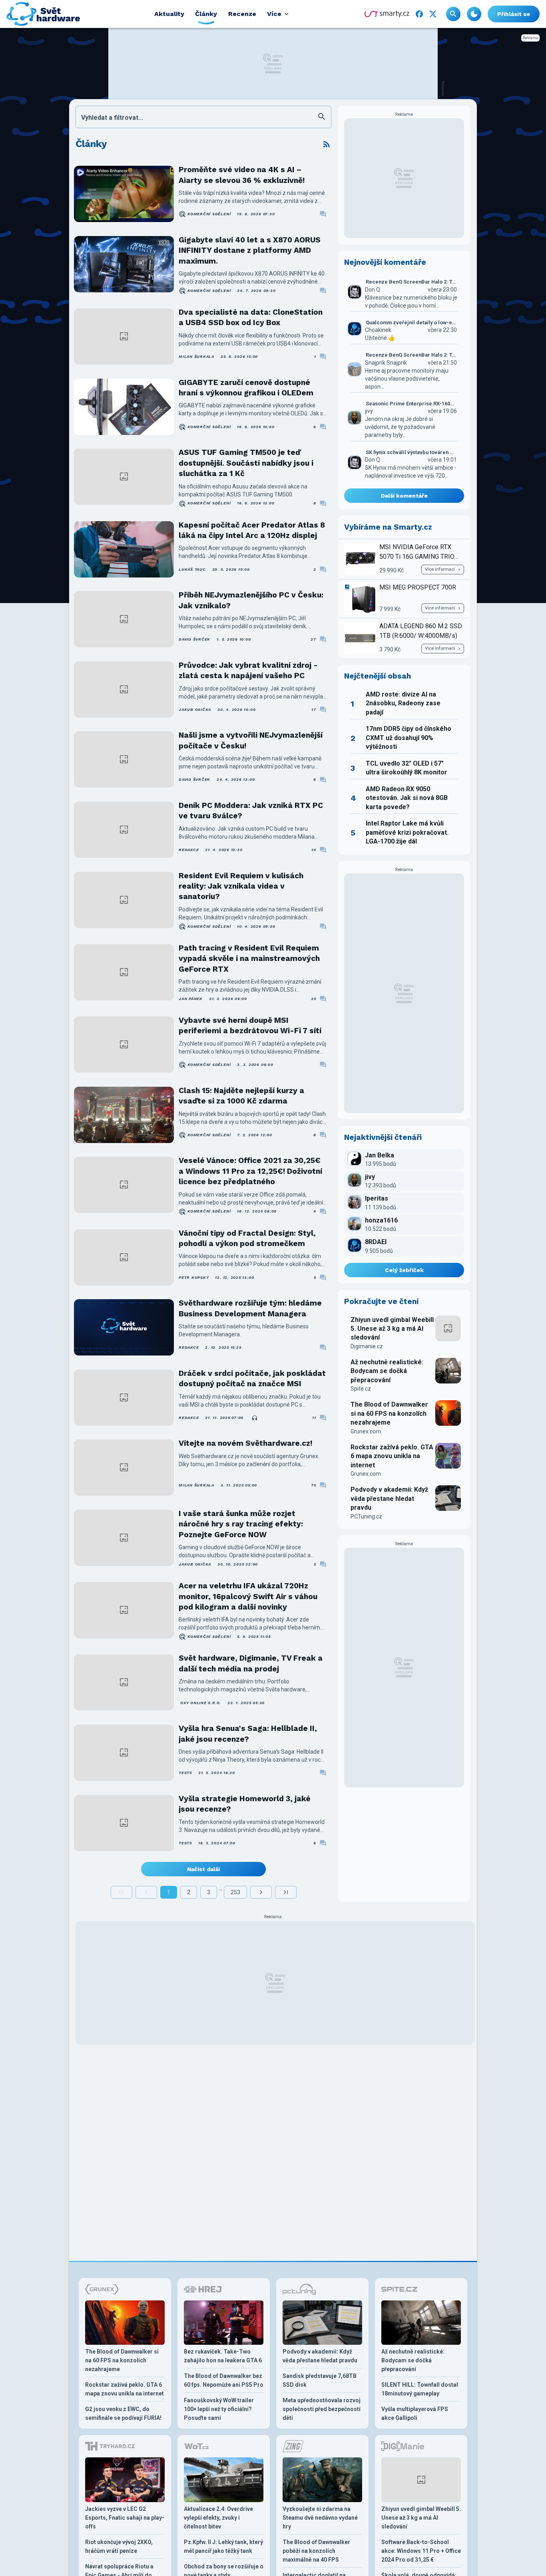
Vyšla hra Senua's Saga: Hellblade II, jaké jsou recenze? (248, 1734)
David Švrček (194, 639)
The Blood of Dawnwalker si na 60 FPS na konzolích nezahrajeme (389, 1413)
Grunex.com (366, 1431)
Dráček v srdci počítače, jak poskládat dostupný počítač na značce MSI (252, 1378)
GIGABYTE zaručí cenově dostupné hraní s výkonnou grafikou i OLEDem (246, 388)
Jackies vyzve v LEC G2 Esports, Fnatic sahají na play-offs (125, 2518)
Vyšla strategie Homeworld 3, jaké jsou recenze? (245, 1804)
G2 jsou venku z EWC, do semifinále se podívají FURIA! (123, 2413)
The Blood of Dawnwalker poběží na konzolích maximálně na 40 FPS (316, 2551)
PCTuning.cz (366, 1516)
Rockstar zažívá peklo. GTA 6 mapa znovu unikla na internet (392, 1456)
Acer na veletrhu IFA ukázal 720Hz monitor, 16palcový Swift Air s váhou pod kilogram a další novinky (248, 1596)
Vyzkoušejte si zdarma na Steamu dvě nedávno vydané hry (320, 2518)
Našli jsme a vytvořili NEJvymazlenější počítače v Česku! (251, 740)
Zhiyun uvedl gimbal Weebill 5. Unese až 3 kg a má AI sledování (392, 1329)
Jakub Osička (195, 709)
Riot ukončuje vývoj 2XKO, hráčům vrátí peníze (119, 2546)
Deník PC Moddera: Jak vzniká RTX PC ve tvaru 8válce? (251, 811)
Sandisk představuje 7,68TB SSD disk (320, 2380)
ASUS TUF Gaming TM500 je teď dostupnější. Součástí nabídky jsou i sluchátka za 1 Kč (246, 463)
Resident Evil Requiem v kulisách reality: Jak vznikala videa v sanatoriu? (241, 886)
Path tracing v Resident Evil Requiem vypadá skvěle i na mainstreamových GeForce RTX (249, 959)
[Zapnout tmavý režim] (474, 14)
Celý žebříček (404, 1270)
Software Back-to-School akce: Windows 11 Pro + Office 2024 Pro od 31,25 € (421, 2551)
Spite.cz (361, 1389)
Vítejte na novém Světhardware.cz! (245, 1443)
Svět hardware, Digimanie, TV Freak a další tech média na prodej (251, 1663)
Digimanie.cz (367, 1346)
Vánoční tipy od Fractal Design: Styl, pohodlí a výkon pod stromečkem (247, 1238)
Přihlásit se (514, 14)
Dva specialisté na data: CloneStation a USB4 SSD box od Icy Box (251, 317)
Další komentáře (404, 496)
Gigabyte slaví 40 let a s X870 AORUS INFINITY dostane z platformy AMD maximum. (250, 250)
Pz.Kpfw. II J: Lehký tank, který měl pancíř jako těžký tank (223, 2546)
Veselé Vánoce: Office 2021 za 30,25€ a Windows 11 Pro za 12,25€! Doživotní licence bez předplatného (250, 1171)
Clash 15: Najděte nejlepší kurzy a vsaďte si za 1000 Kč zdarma (241, 1096)
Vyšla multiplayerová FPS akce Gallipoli (415, 2413)
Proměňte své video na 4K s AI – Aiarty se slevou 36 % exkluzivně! (242, 175)
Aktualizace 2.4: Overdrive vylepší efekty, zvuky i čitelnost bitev (218, 2518)
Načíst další (203, 1869)
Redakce (189, 850)
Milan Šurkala (196, 356)
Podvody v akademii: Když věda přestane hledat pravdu (389, 1498)
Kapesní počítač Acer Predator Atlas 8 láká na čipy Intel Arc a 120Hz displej (252, 530)
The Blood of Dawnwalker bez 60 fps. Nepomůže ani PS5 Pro (224, 2380)
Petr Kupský (194, 1277)
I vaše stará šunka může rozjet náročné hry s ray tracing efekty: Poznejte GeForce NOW (241, 1524)
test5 (185, 1773)
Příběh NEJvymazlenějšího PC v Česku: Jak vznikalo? (251, 600)
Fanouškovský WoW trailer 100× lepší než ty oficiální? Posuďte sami (219, 2409)
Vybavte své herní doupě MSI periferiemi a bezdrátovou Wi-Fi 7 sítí (250, 1025)
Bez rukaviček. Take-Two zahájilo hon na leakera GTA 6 (223, 2356)
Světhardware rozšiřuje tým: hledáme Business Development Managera (250, 1308)
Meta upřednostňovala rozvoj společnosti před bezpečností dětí (322, 2409)
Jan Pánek (191, 999)
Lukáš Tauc (192, 569)
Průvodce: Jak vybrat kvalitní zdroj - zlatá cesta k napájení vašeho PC (248, 670)
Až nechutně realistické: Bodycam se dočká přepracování (387, 1371)
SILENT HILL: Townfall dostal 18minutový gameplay (420, 2389)
